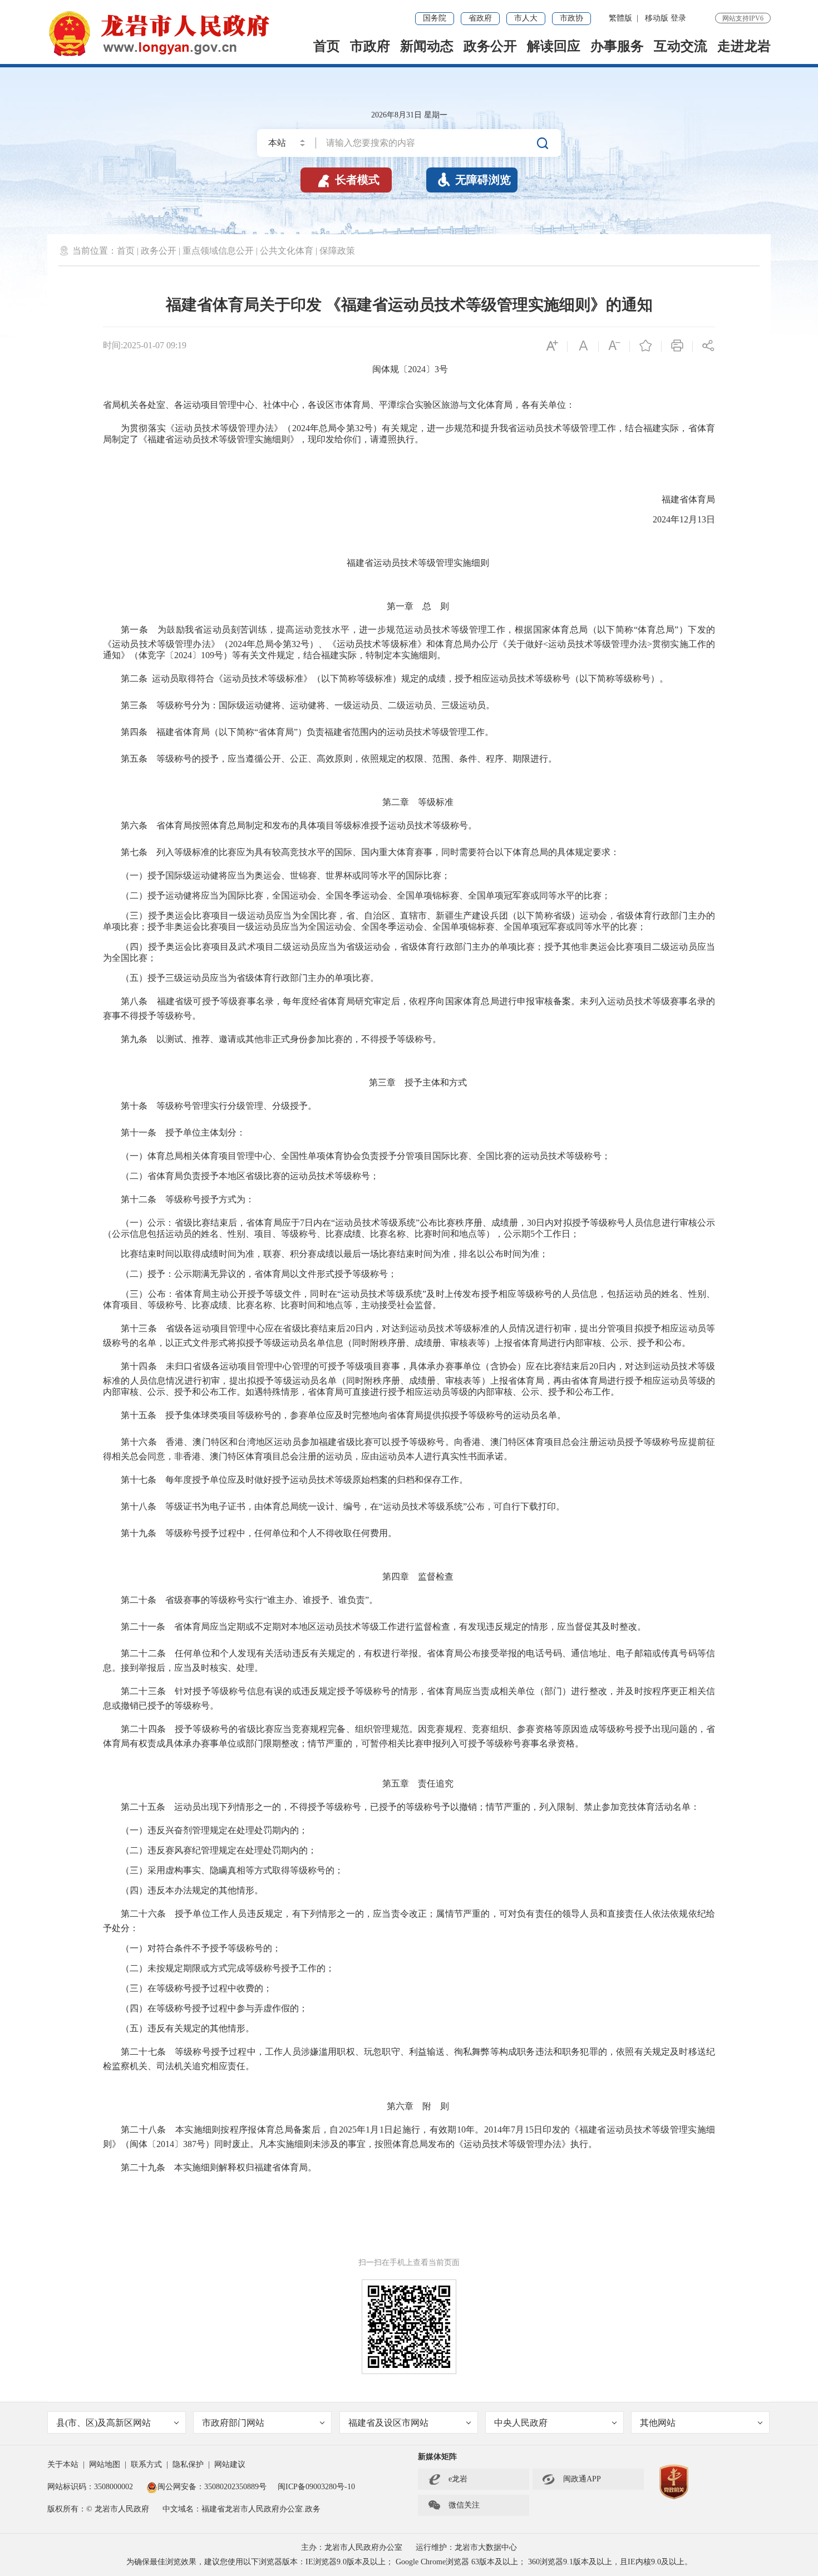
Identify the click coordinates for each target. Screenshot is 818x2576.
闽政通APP (571, 2479)
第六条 (134, 825)
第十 (130, 1132)
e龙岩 (458, 2479)
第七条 (134, 852)
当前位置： (95, 251)
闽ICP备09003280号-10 (316, 2487)
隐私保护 (188, 2464)
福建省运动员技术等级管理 (400, 563)
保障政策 (337, 251)
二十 (139, 1600)
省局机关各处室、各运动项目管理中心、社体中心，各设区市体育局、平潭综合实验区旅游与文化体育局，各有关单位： (339, 405)
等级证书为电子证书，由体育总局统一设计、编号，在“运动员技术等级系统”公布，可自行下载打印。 (361, 1506)
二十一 (143, 1627)
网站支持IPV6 (743, 18)
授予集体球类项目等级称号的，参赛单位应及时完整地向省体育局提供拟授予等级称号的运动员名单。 (361, 1415)
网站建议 (230, 2464)
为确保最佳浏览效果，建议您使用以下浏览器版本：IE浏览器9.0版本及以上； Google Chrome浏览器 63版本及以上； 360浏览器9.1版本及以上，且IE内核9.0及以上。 (409, 2562)
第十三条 (139, 1328)
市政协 (571, 18)
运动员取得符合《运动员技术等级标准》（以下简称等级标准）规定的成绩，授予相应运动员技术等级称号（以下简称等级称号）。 (410, 678)
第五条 (134, 759)
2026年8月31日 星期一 (409, 115)
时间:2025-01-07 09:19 (145, 345)
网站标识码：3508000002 (91, 2487)
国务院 (435, 18)
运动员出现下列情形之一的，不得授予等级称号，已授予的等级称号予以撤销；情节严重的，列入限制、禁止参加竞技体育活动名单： (432, 1807)
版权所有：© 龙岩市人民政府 (98, 2509)
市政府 (370, 46)
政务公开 (490, 46)
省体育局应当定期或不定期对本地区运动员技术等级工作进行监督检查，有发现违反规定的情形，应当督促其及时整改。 (406, 1627)
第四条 (134, 732)
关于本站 (63, 2464)
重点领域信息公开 (218, 251)
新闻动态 (427, 46)
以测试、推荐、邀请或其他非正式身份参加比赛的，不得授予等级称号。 (299, 1039)
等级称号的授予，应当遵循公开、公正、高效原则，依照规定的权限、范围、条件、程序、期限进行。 (352, 759)
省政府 (480, 18)
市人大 (526, 18)
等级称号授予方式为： (205, 1199)
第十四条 (139, 1366)
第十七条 (139, 1480)
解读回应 (554, 46)
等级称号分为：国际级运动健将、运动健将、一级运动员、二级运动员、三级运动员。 (321, 705)
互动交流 (681, 46)
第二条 (134, 678)
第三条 (134, 705)
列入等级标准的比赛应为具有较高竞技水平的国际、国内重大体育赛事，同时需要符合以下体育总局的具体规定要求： (388, 852)
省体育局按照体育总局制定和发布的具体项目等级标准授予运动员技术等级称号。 (317, 825)
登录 (678, 18)
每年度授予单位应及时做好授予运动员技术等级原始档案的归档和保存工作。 (317, 1480)
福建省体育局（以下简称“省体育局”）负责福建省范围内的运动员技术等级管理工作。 (321, 732)
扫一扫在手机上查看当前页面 (409, 2262)
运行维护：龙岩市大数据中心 (466, 2547)
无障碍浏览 (474, 180)
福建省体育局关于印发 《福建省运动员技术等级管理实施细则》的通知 (409, 305)
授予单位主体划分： (201, 1132)
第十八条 (139, 1506)
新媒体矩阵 (437, 2457)
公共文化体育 (287, 251)
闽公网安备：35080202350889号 (212, 2487)
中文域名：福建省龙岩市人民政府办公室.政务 (242, 2509)
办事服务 (617, 46)
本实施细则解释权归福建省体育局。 (241, 2167)
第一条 (134, 630)
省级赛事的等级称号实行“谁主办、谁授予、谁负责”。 (267, 1600)
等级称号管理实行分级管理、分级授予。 (236, 1106)
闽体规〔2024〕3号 (410, 369)
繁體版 (620, 18)
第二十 (134, 1653)
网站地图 (105, 2464)
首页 (327, 46)
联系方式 (146, 2464)
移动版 (657, 18)
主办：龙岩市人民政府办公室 (352, 2547)
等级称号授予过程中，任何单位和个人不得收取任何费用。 (277, 1533)
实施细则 (471, 563)
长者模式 (348, 180)
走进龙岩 (744, 46)
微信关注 (454, 2505)
